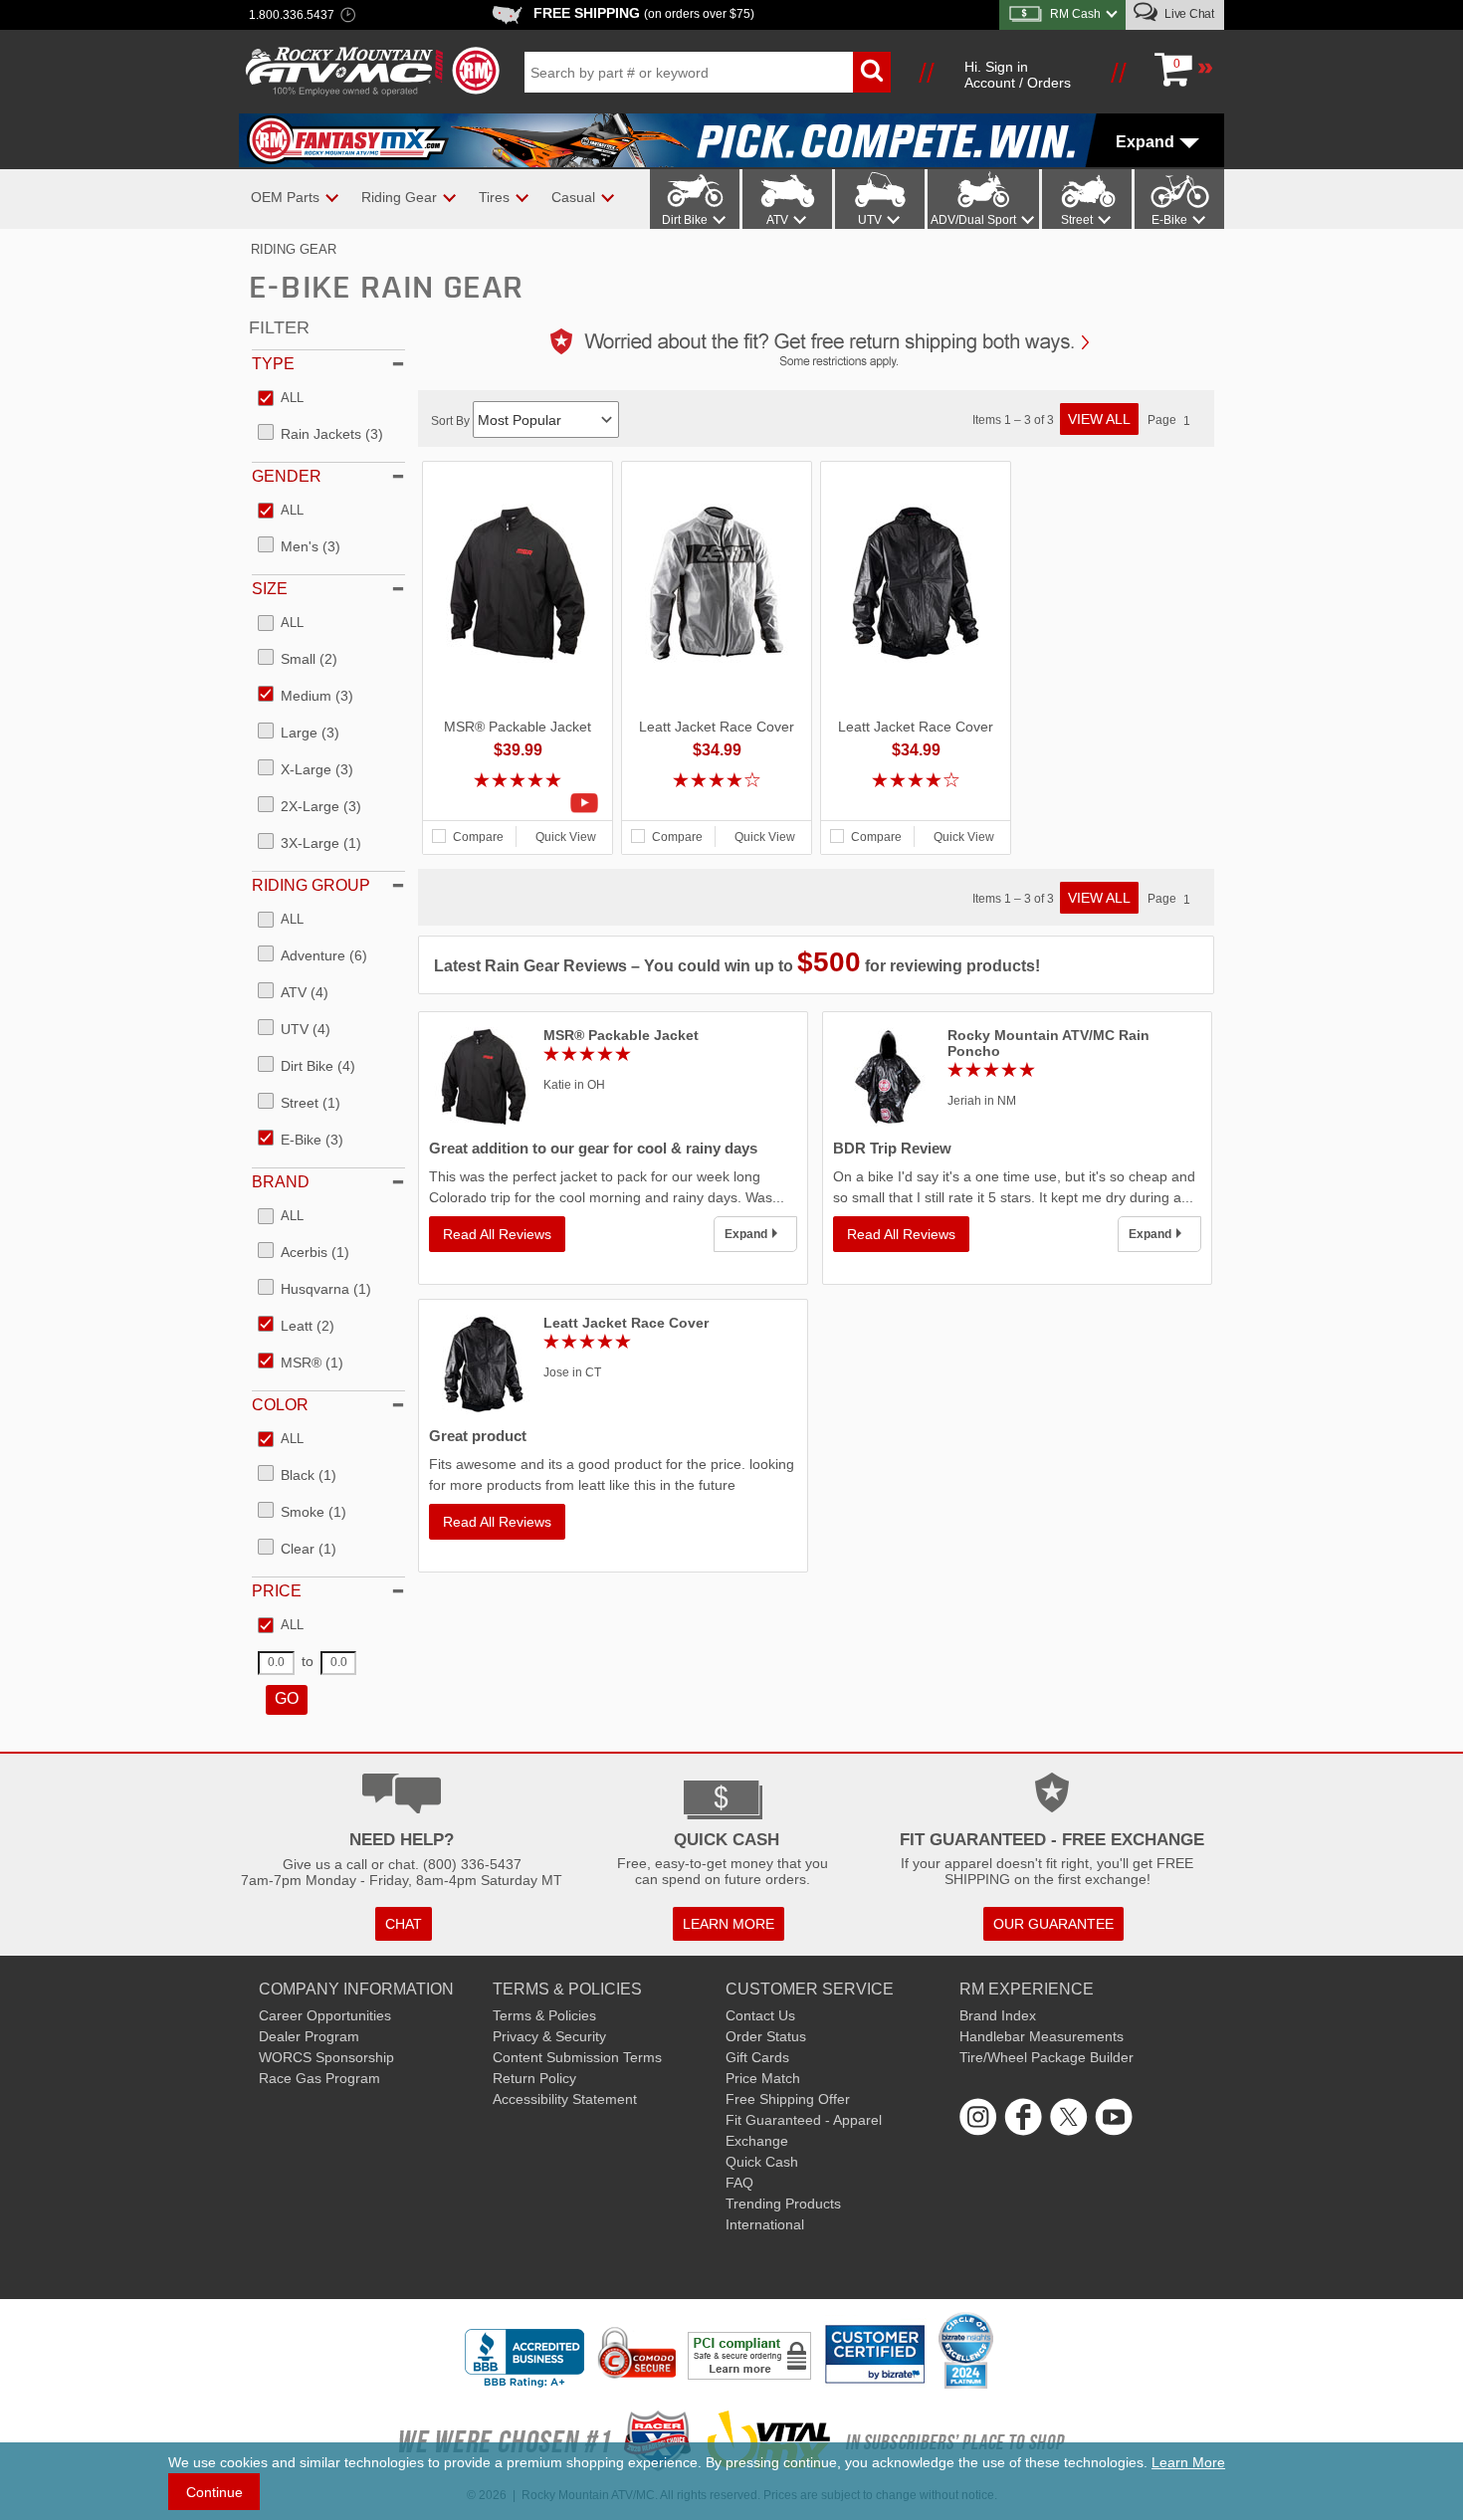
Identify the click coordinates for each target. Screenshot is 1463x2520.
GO (287, 1698)
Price (277, 1591)
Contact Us (760, 2015)
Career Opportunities (325, 2015)
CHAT (404, 1924)
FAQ (739, 2183)
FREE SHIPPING (644, 13)
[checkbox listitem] (281, 399)
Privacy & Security (549, 2036)
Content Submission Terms (577, 2057)
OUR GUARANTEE (1053, 1924)
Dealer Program (309, 2036)
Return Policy (534, 2078)
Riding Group (311, 885)
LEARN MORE (729, 1924)
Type (273, 364)
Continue (214, 2492)
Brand (281, 1182)
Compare (478, 837)
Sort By (452, 421)
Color (280, 1405)
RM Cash (1075, 14)
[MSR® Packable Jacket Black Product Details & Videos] (518, 803)
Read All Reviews (497, 1234)
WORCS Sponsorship (326, 2057)
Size (270, 589)
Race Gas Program (319, 2078)
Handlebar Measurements (1042, 2036)
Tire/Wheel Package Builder (1046, 2057)
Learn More (1188, 2462)
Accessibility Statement (565, 2099)
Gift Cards (757, 2057)
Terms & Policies (544, 2015)
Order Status (766, 2036)
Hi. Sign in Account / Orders (1018, 75)
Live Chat (1188, 14)
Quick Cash (762, 2162)
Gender (287, 476)
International (765, 2224)
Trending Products (783, 2204)
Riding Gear (294, 249)
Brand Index (998, 2015)
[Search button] (872, 72)
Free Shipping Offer (788, 2099)
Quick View (566, 837)
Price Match (763, 2078)
